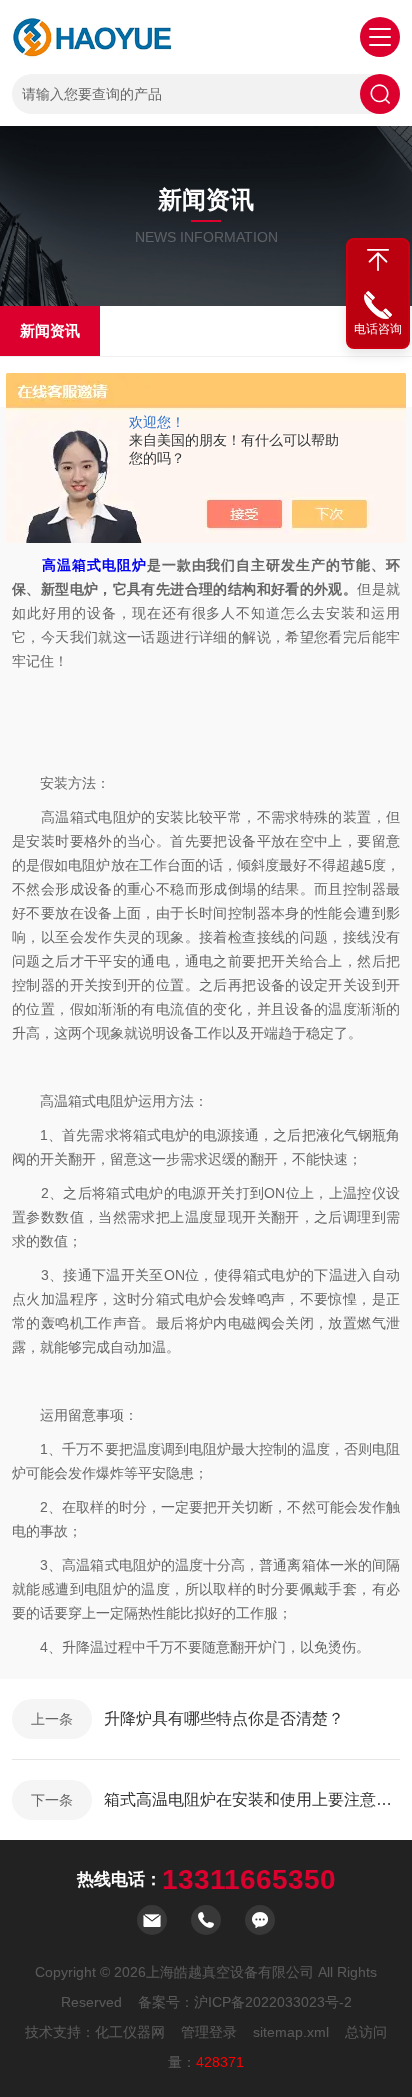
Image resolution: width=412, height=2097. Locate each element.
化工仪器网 (130, 2032)
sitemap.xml (291, 2032)
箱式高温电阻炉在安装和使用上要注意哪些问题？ (252, 1799)
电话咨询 (378, 329)
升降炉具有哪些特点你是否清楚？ (224, 1718)
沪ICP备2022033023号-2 (273, 2002)
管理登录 (209, 2032)
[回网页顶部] (378, 260)
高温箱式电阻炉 (94, 565)
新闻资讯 (50, 330)
